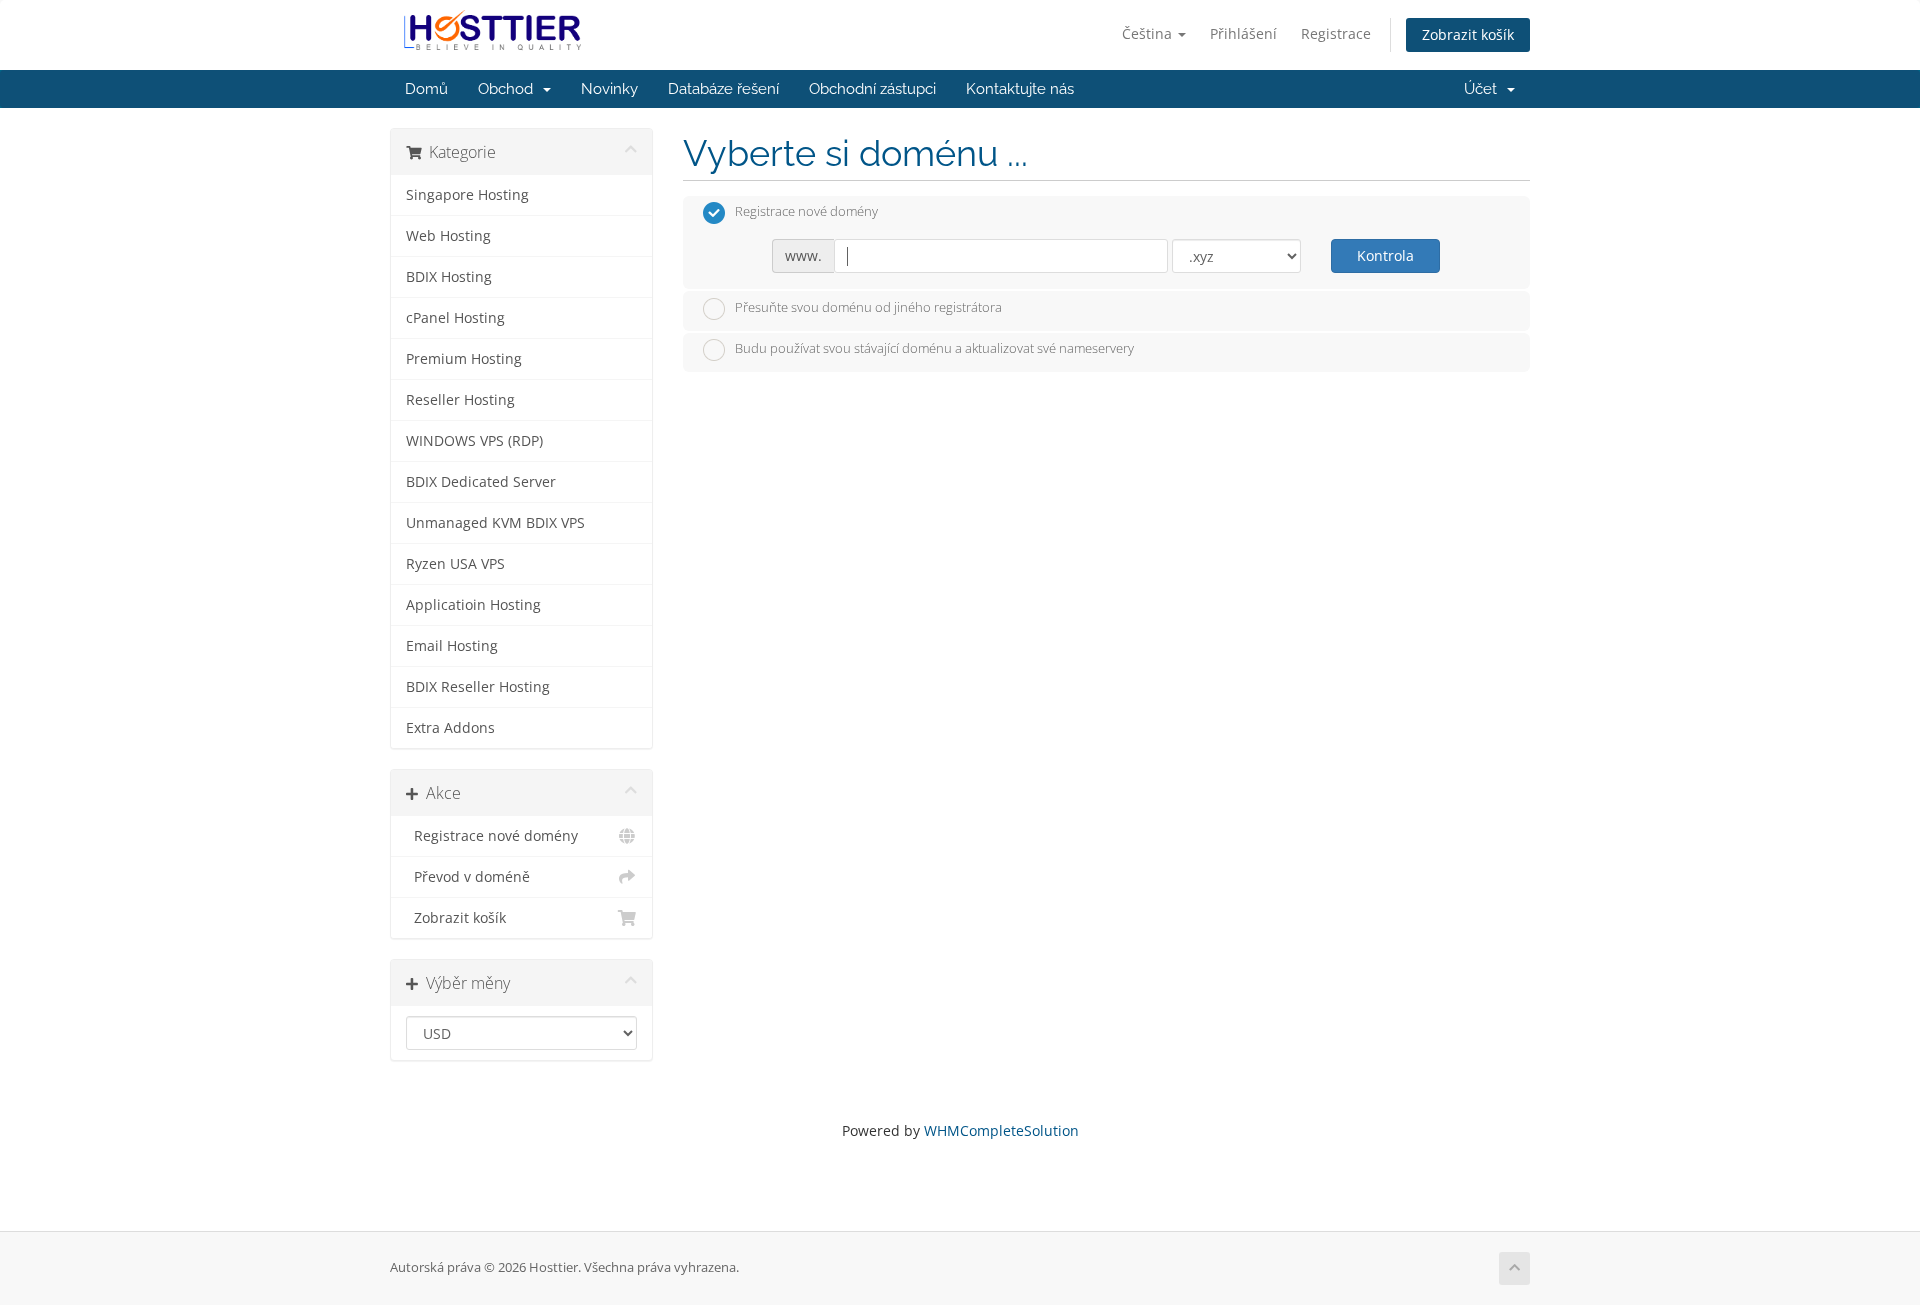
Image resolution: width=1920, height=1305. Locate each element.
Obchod (509, 89)
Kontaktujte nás (1020, 89)
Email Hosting (452, 646)
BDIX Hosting (449, 277)
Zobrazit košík (1468, 34)
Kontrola (1385, 255)
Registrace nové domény (492, 836)
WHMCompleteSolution (1001, 1130)
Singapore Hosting (467, 195)
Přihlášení (1243, 33)
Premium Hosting (464, 359)
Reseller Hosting (460, 400)
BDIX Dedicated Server (481, 482)
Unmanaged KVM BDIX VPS (495, 523)
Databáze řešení (723, 89)
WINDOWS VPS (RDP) (474, 441)
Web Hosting (448, 236)
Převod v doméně (468, 877)
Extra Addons (450, 728)
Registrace (1336, 33)
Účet (1484, 89)
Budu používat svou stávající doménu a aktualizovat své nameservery (934, 349)
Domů (426, 89)
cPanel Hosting (455, 318)
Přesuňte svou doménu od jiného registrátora (868, 307)
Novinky (609, 89)
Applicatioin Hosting (473, 605)
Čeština (1149, 33)
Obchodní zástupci (872, 89)
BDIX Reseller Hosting (478, 687)
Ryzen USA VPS (455, 564)
